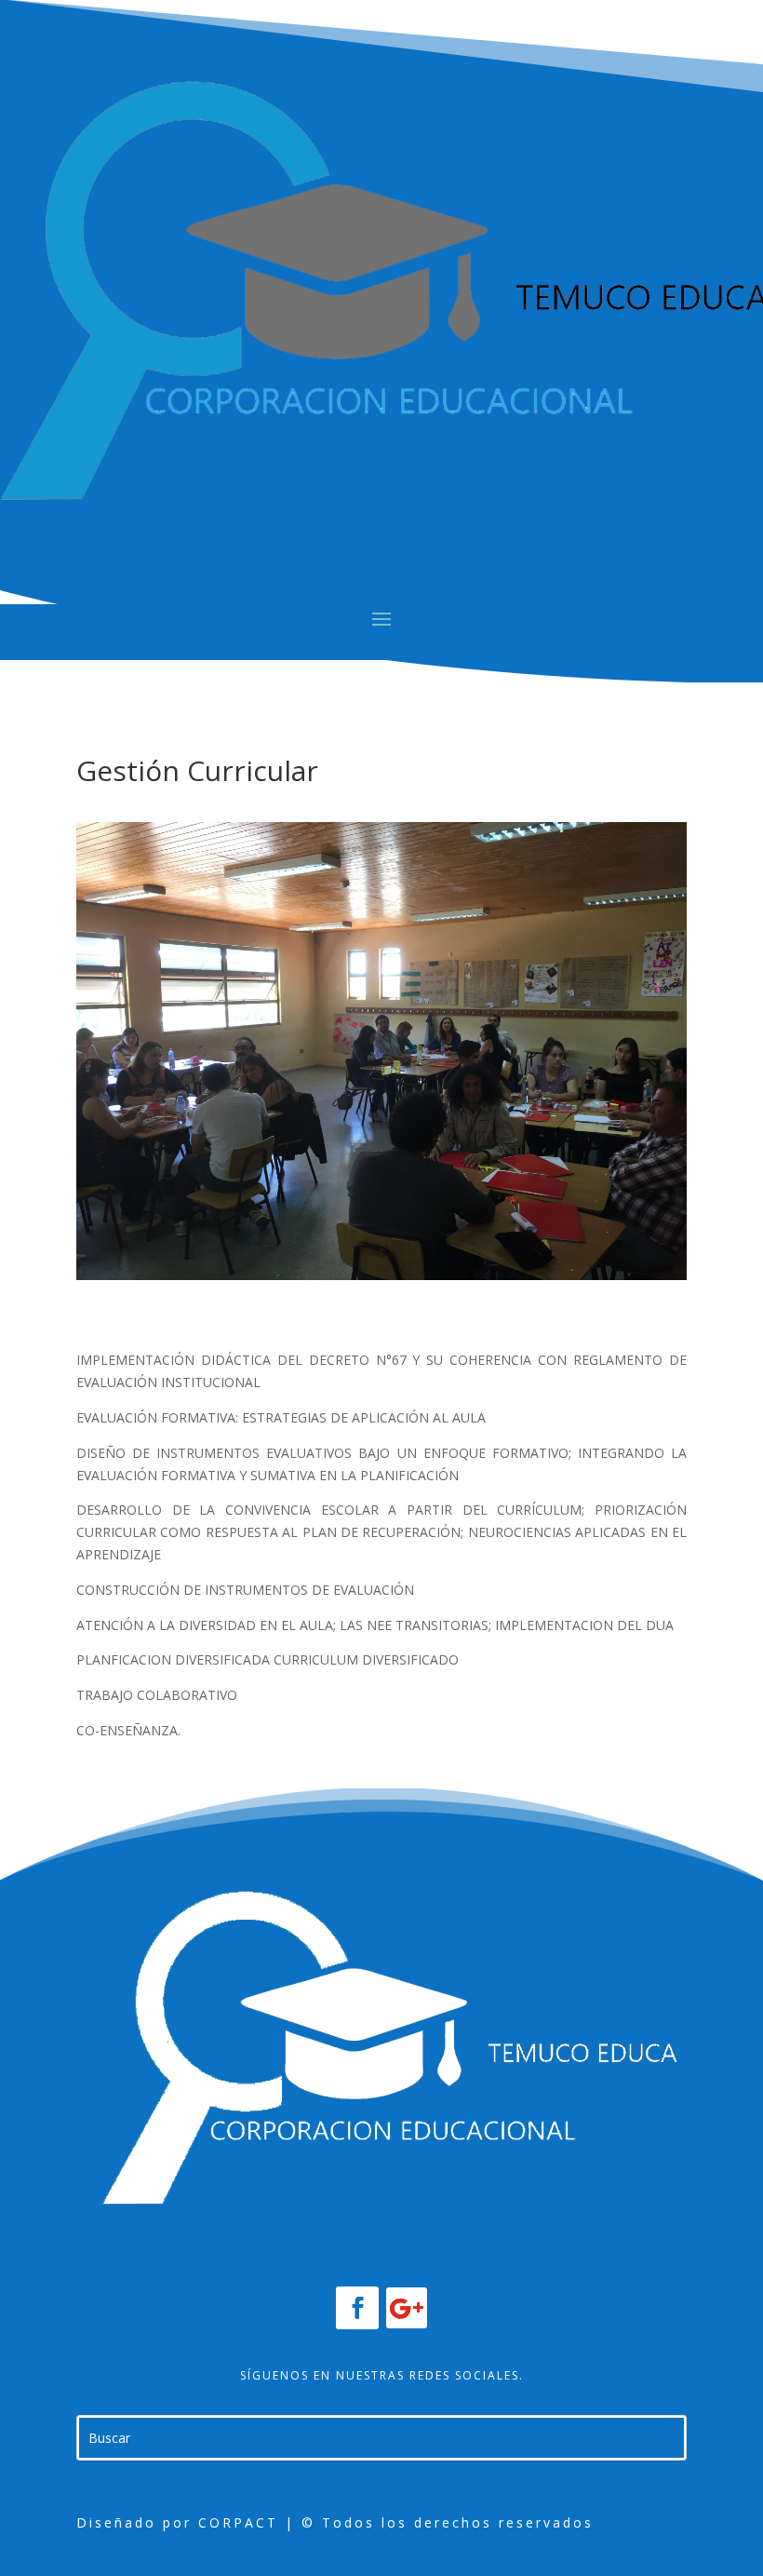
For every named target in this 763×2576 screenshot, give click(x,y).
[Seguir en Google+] (407, 2308)
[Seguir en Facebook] (357, 2308)
